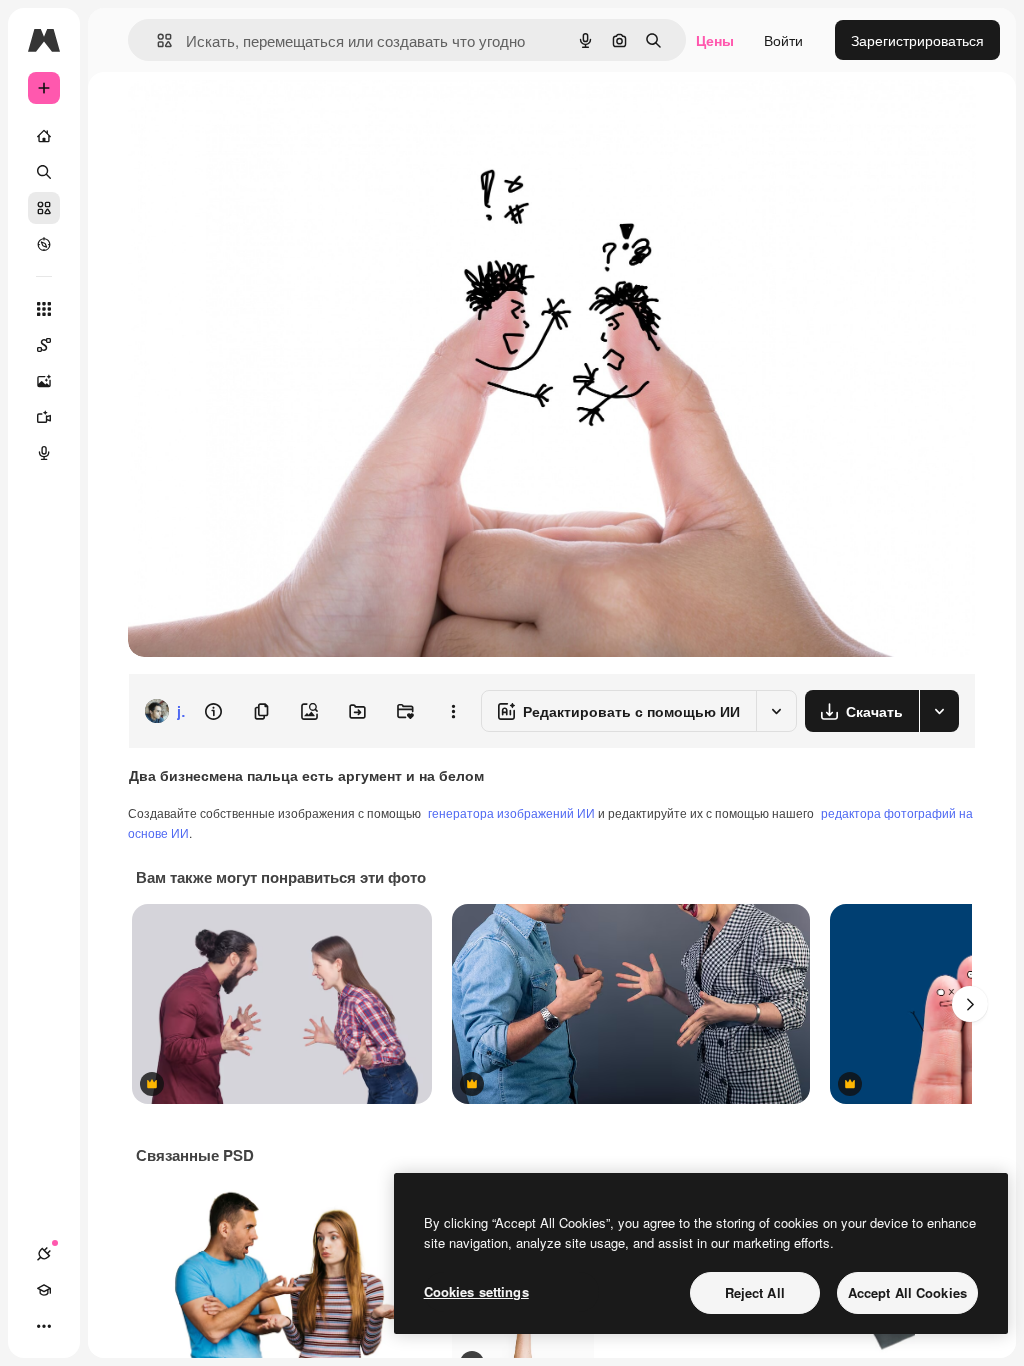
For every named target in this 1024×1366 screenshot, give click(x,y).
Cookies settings (476, 1291)
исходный (262, 117)
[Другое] (44, 1326)
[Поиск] (44, 172)
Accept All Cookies (907, 1292)
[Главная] (44, 136)
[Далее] (970, 1004)
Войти (783, 40)
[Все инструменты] (44, 309)
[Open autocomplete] (156, 40)
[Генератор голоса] (44, 453)
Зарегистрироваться (917, 40)
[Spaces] (44, 345)
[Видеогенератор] (44, 417)
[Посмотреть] (44, 244)
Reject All (755, 1292)
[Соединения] (44, 1254)
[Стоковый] (44, 208)
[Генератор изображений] (44, 381)
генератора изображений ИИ (511, 812)
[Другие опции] (453, 711)
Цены (715, 40)
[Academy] (44, 1290)
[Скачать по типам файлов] (939, 711)
